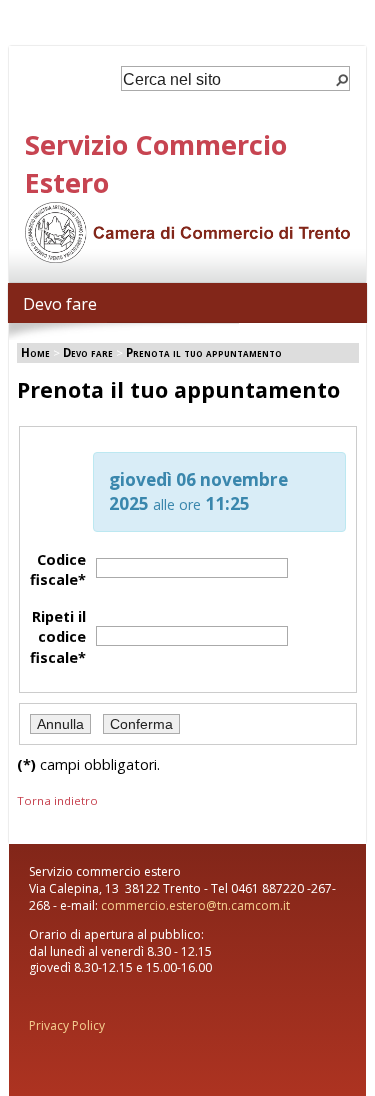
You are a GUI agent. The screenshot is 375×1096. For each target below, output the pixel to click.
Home (35, 352)
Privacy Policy (67, 1025)
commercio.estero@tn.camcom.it (195, 905)
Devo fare (60, 304)
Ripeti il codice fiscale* (58, 636)
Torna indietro (57, 800)
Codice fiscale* (58, 569)
